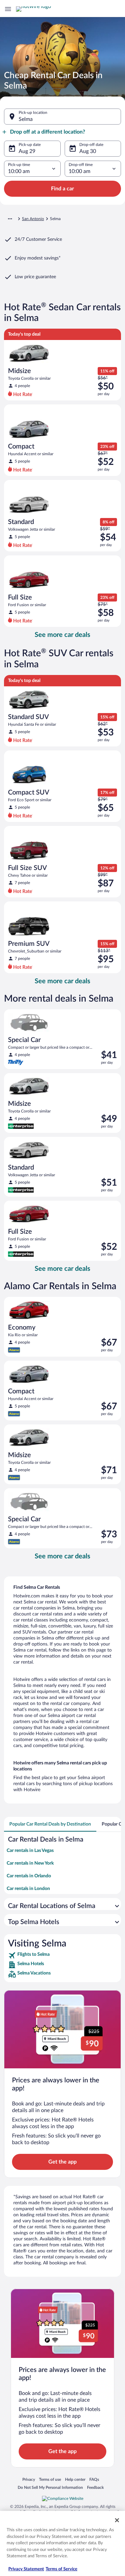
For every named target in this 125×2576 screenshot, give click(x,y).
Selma (26, 119)
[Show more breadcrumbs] (10, 219)
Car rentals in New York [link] (30, 1863)
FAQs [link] (94, 2479)
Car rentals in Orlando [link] (29, 1876)
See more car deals (62, 635)
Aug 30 (88, 151)
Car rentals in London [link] (28, 1889)
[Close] (117, 2520)
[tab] (50, 1824)
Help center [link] (75, 2479)
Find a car (62, 189)
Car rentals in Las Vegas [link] (30, 1851)
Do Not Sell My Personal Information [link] (50, 2487)
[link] (62, 1955)
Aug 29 (27, 151)
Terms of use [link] (50, 2479)
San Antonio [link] (33, 219)
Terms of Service (61, 2569)
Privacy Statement (26, 2569)
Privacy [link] (29, 2479)
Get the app (62, 2162)
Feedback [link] (95, 2487)
